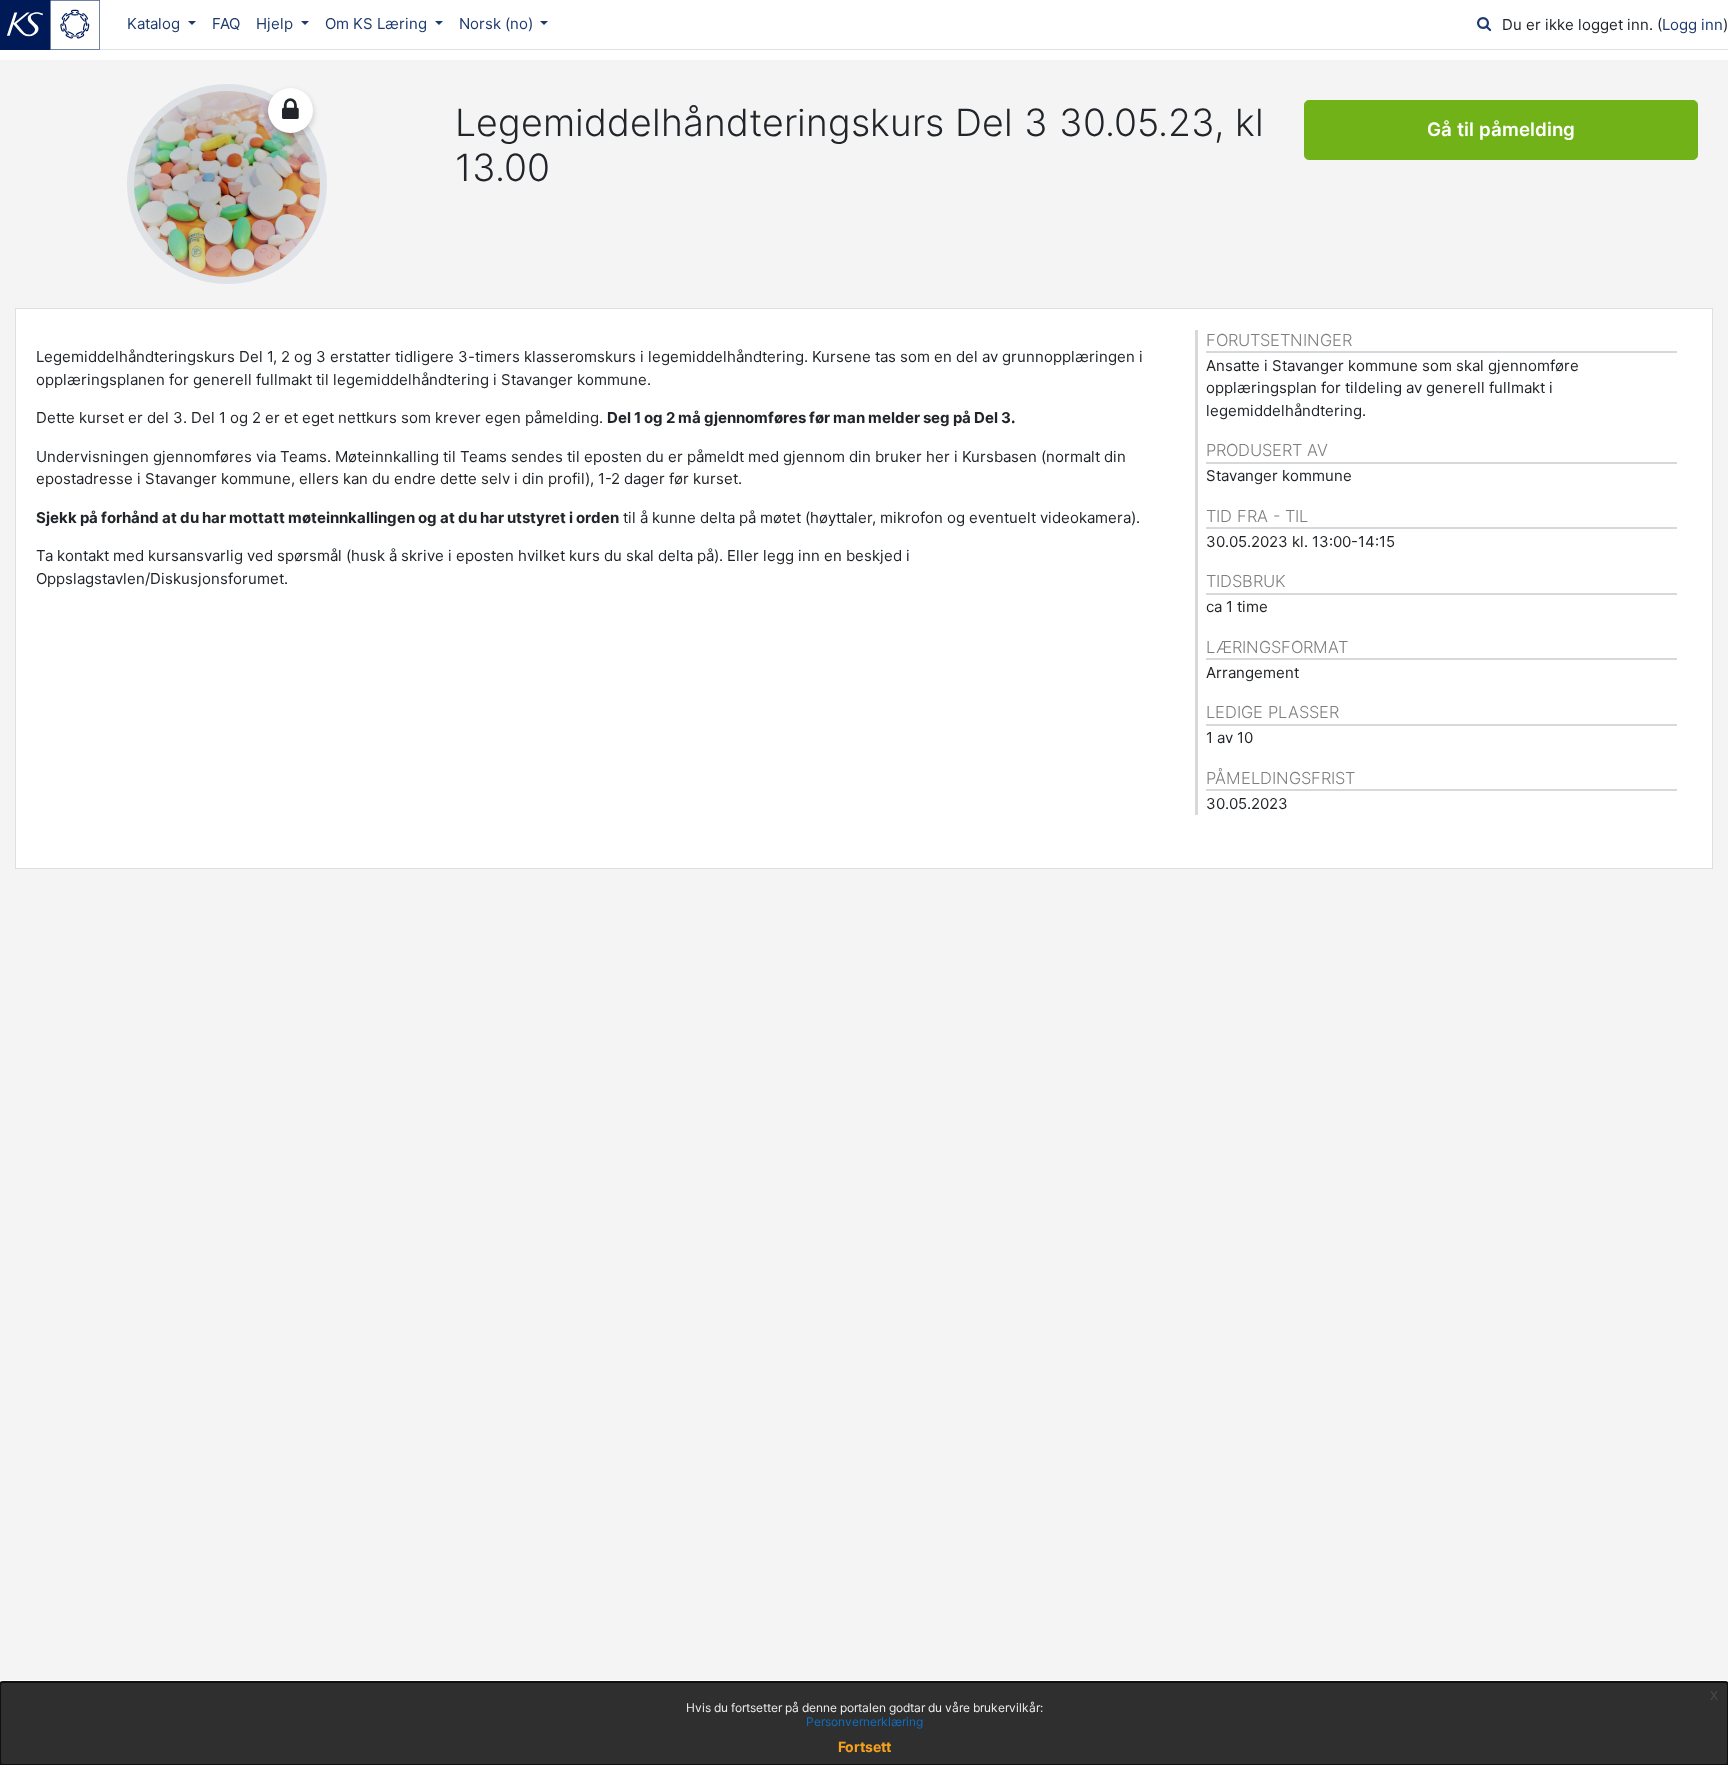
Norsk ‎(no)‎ (498, 23)
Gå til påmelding (1501, 129)
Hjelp (276, 23)
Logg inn (1692, 24)
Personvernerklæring (864, 1721)
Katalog (155, 23)
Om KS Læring (378, 23)
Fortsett (864, 1746)
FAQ (226, 23)
